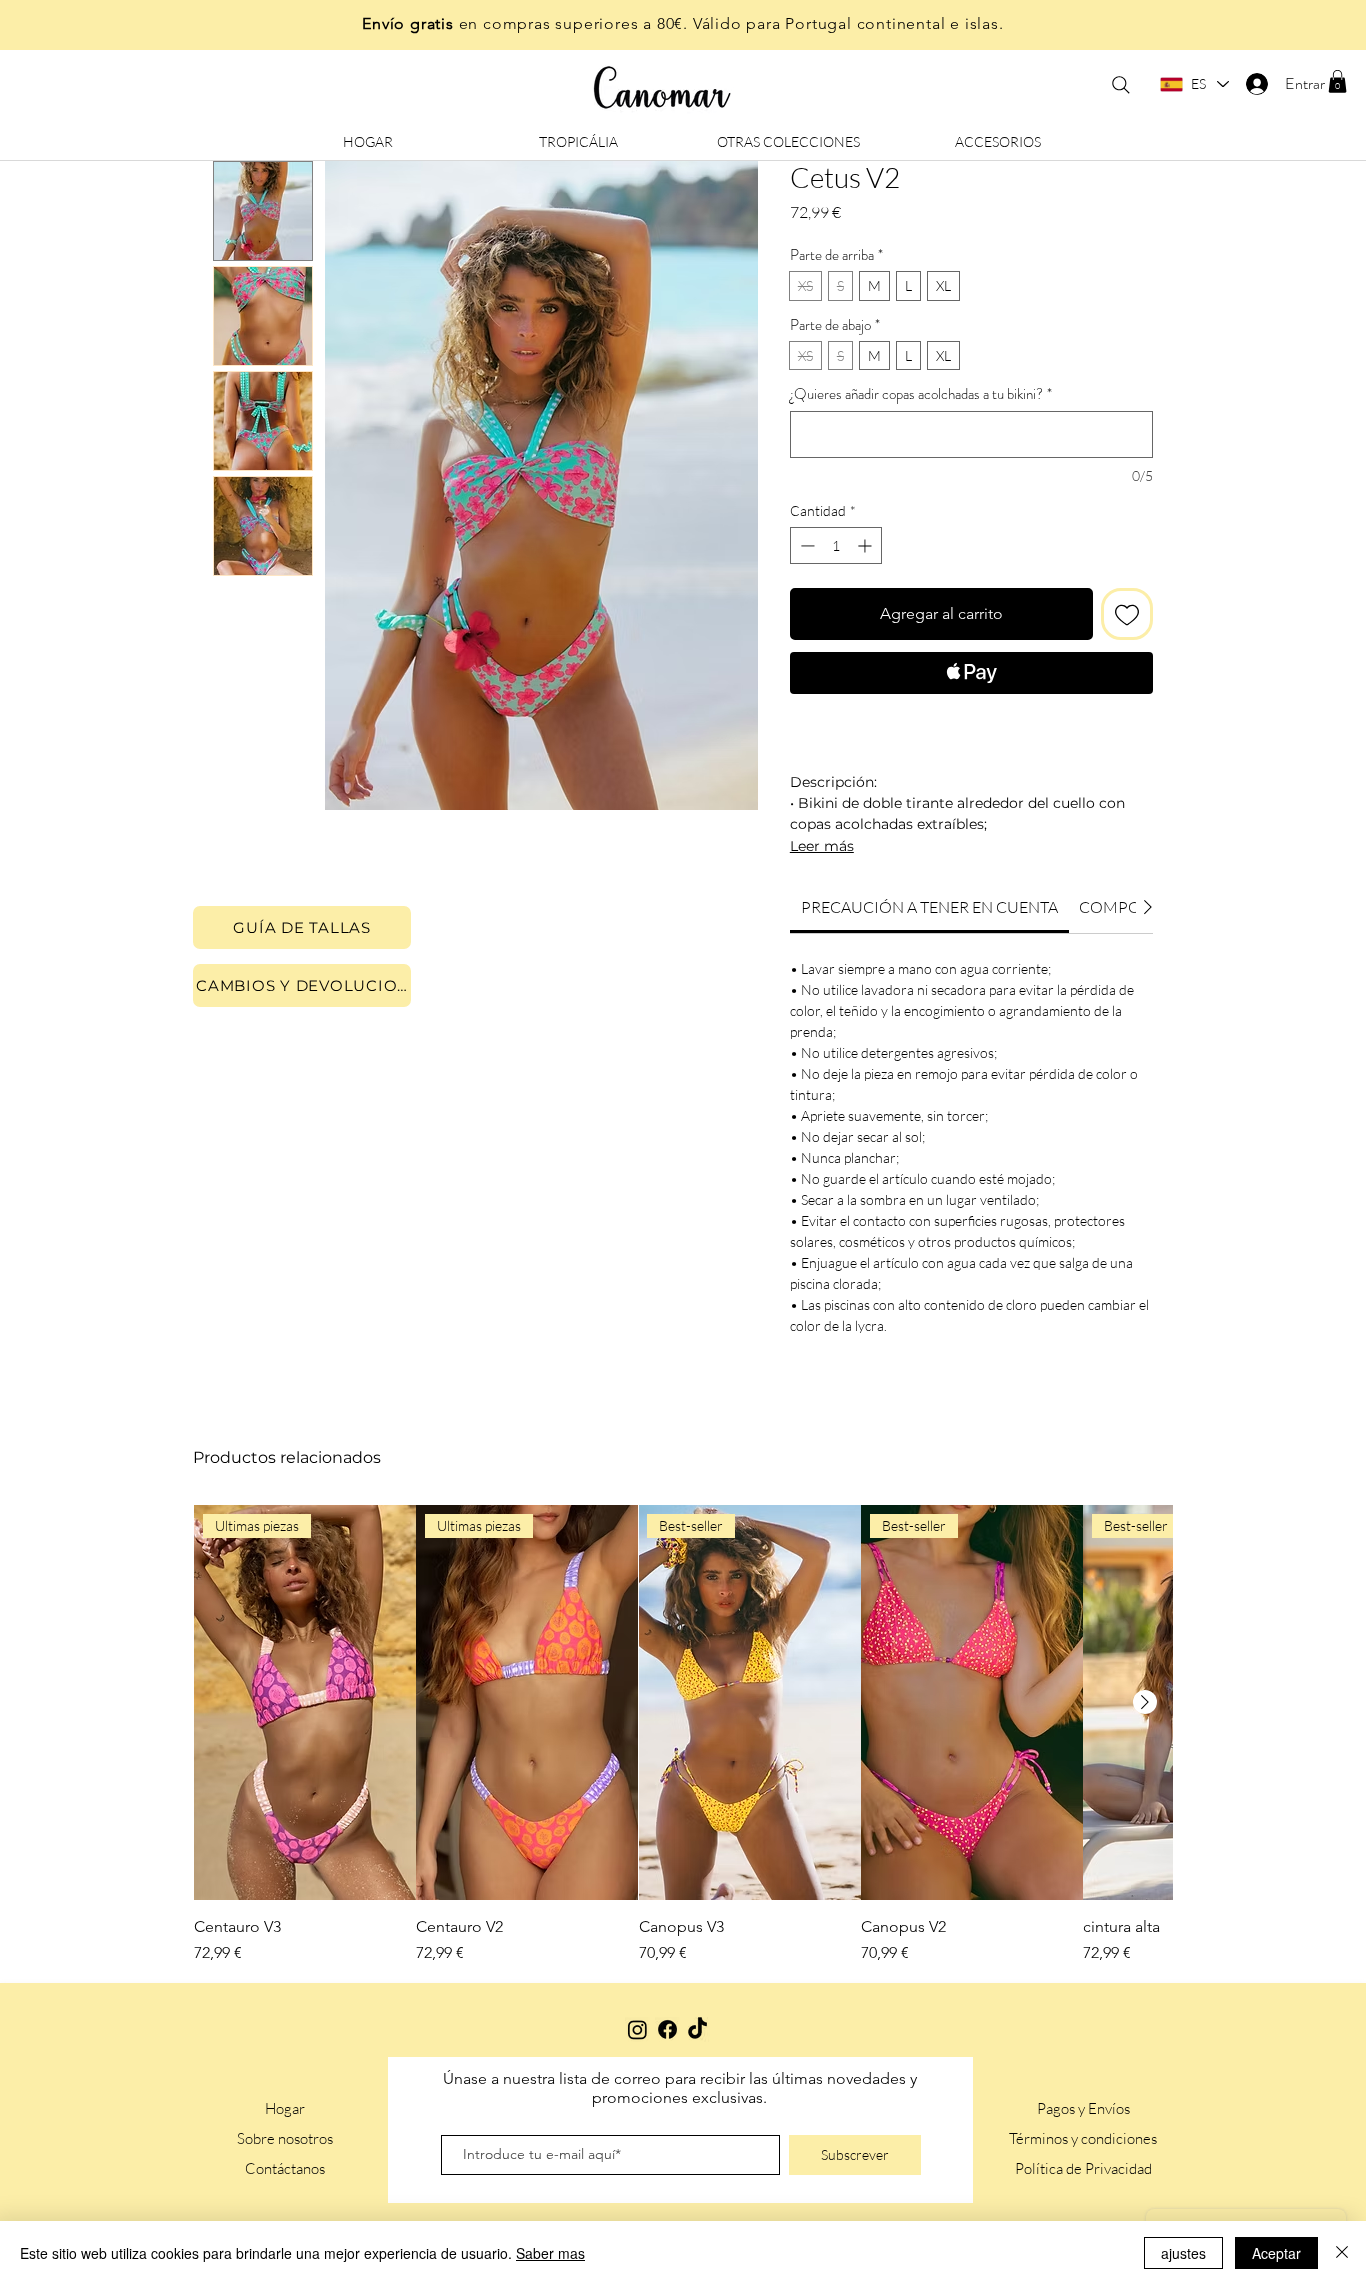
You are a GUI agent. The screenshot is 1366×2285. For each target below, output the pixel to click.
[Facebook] (667, 2029)
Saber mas (550, 2253)
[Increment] (866, 545)
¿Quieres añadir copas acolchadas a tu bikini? (921, 394)
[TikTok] (697, 2029)
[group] (683, 1734)
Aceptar (1276, 2253)
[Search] (1121, 85)
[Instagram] (637, 2029)
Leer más (822, 846)
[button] (1337, 81)
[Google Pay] (971, 727)
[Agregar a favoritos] (1127, 614)
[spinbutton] (836, 545)
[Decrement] (805, 545)
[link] (929, 907)
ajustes (1183, 2253)
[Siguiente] (1145, 1702)
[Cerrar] (1342, 2253)
